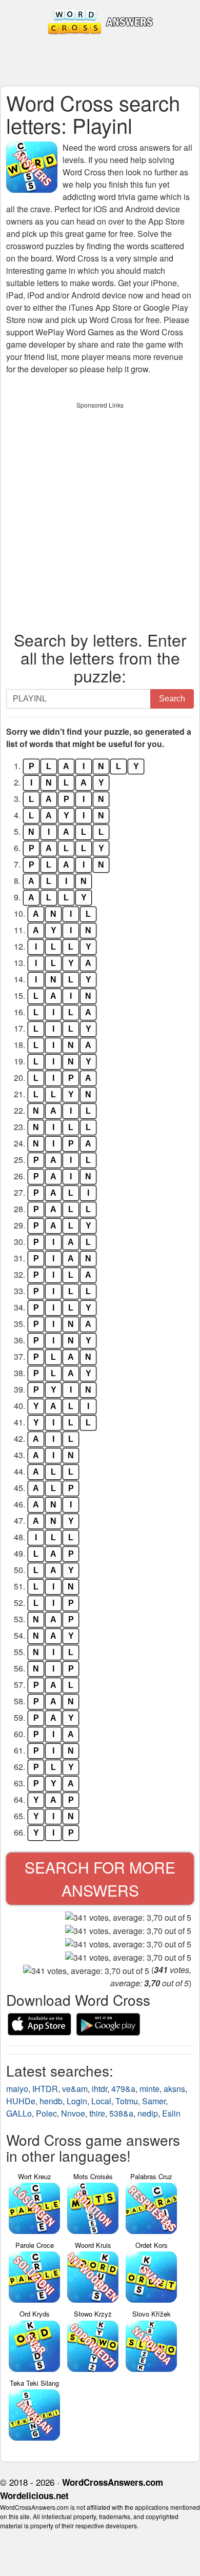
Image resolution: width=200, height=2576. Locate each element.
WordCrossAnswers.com (113, 2482)
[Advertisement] (100, 514)
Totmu (127, 2101)
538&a (121, 2113)
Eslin (171, 2113)
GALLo (19, 2113)
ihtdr (99, 2089)
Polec (46, 2113)
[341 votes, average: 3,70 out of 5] (128, 1918)
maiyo (17, 2089)
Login (77, 2101)
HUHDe (21, 2101)
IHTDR (45, 2089)
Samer (154, 2101)
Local (101, 2101)
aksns (174, 2089)
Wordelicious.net (34, 2495)
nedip (148, 2113)
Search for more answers (100, 1879)
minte (149, 2089)
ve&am (75, 2089)
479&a (123, 2089)
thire (97, 2113)
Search (172, 699)
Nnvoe (73, 2113)
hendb (51, 2101)
